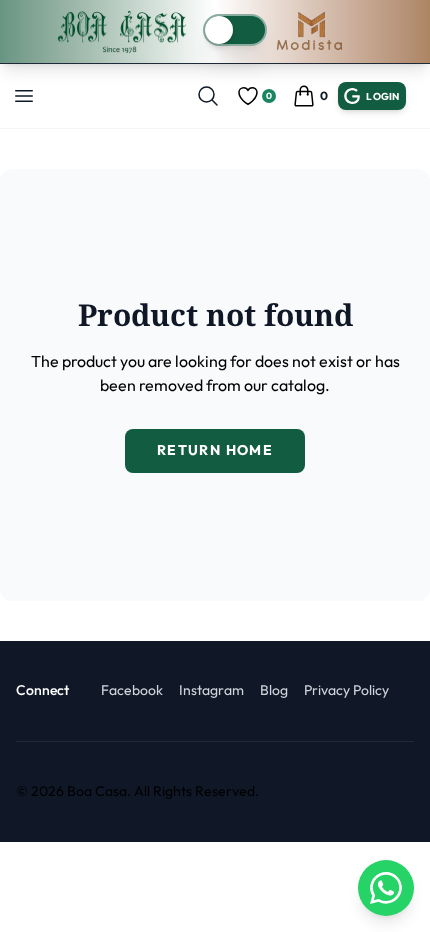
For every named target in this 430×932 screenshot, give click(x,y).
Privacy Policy (346, 690)
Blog (274, 690)
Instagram (211, 690)
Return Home (215, 450)
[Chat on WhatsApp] (386, 888)
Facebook (132, 690)
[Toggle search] (208, 96)
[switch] (235, 30)
